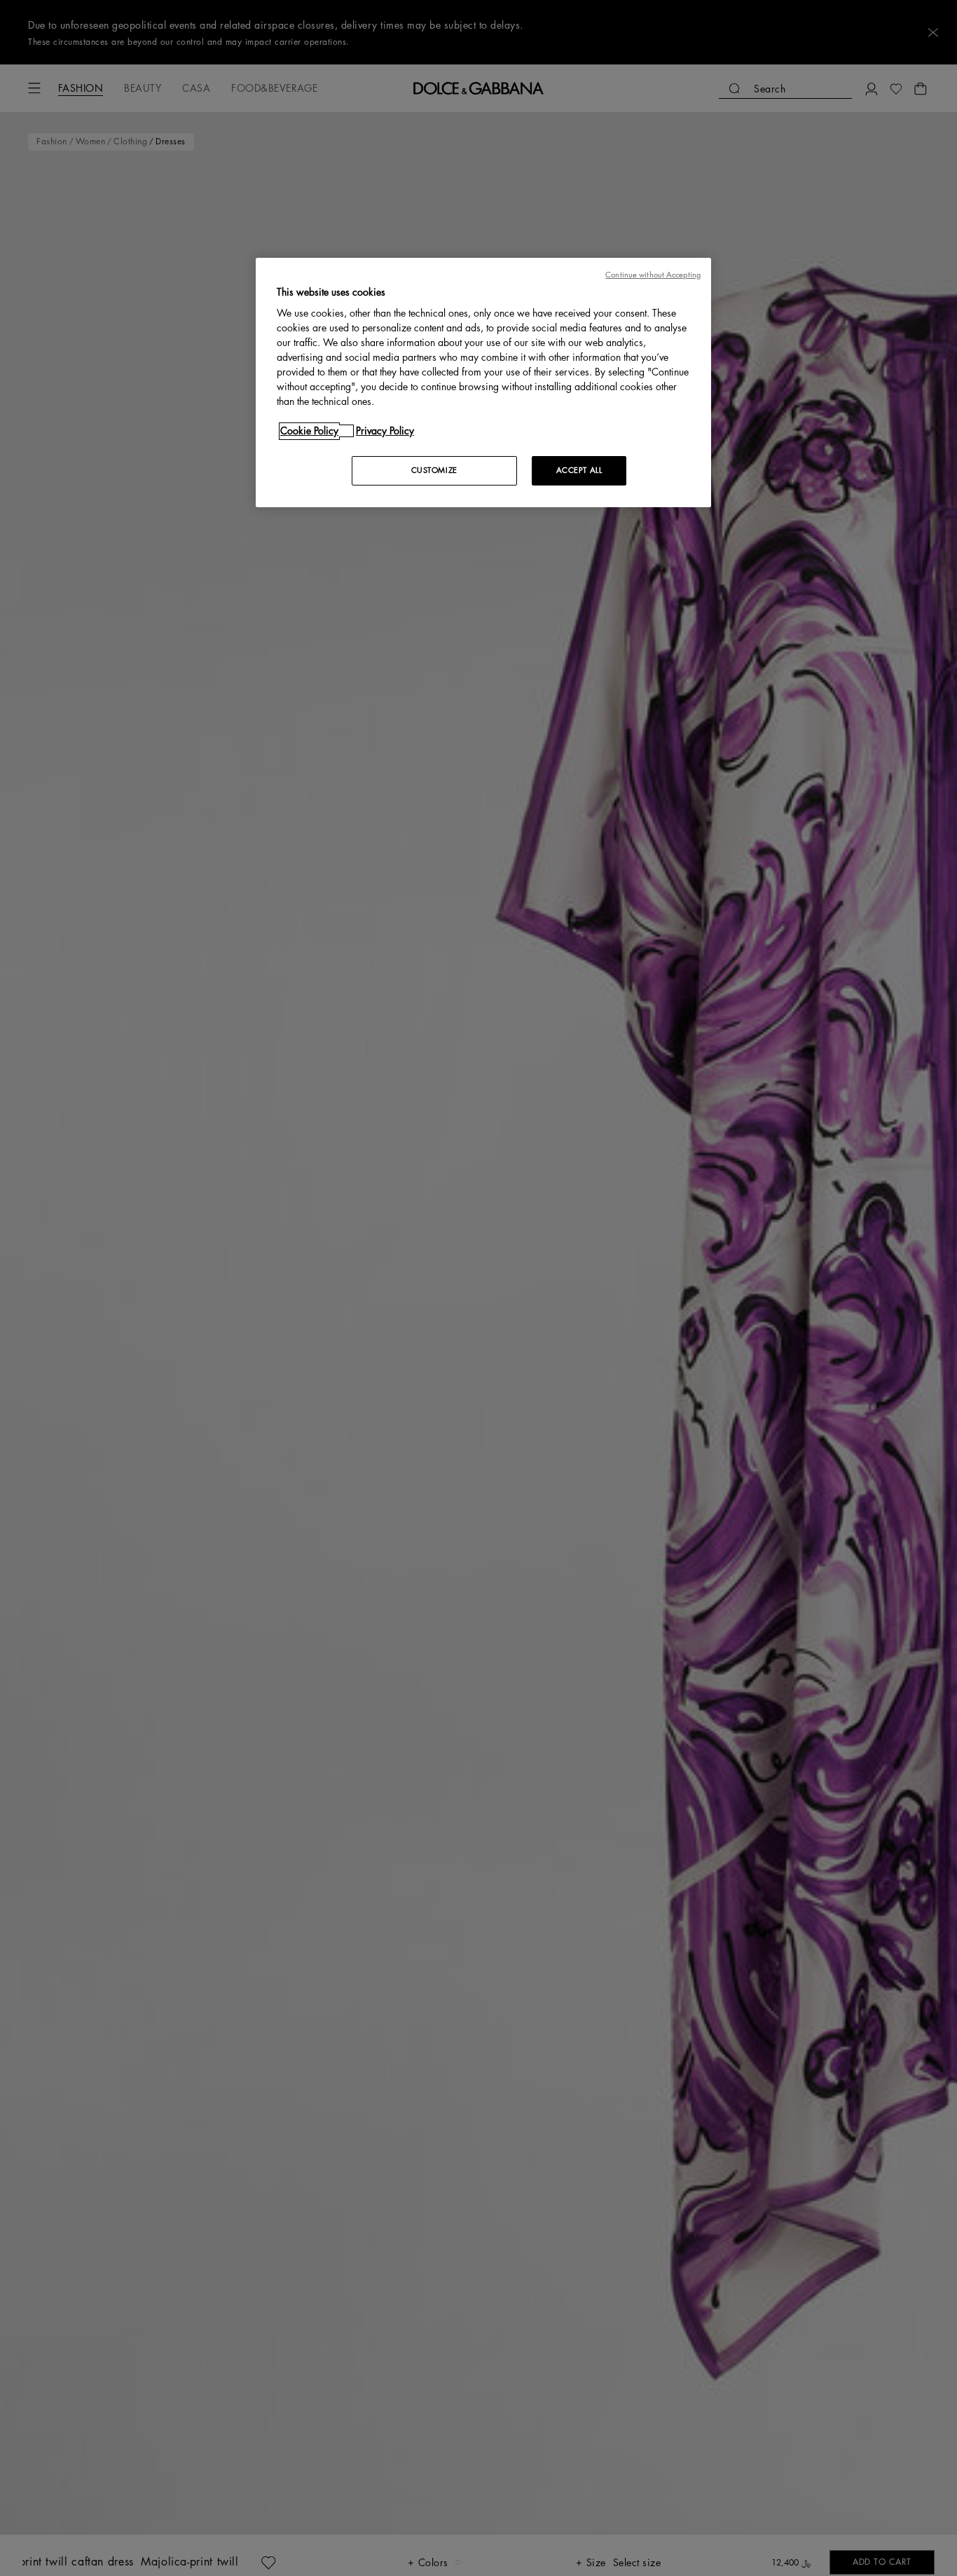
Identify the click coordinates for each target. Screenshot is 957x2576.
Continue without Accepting (653, 275)
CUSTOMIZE (434, 470)
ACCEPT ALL (579, 470)
